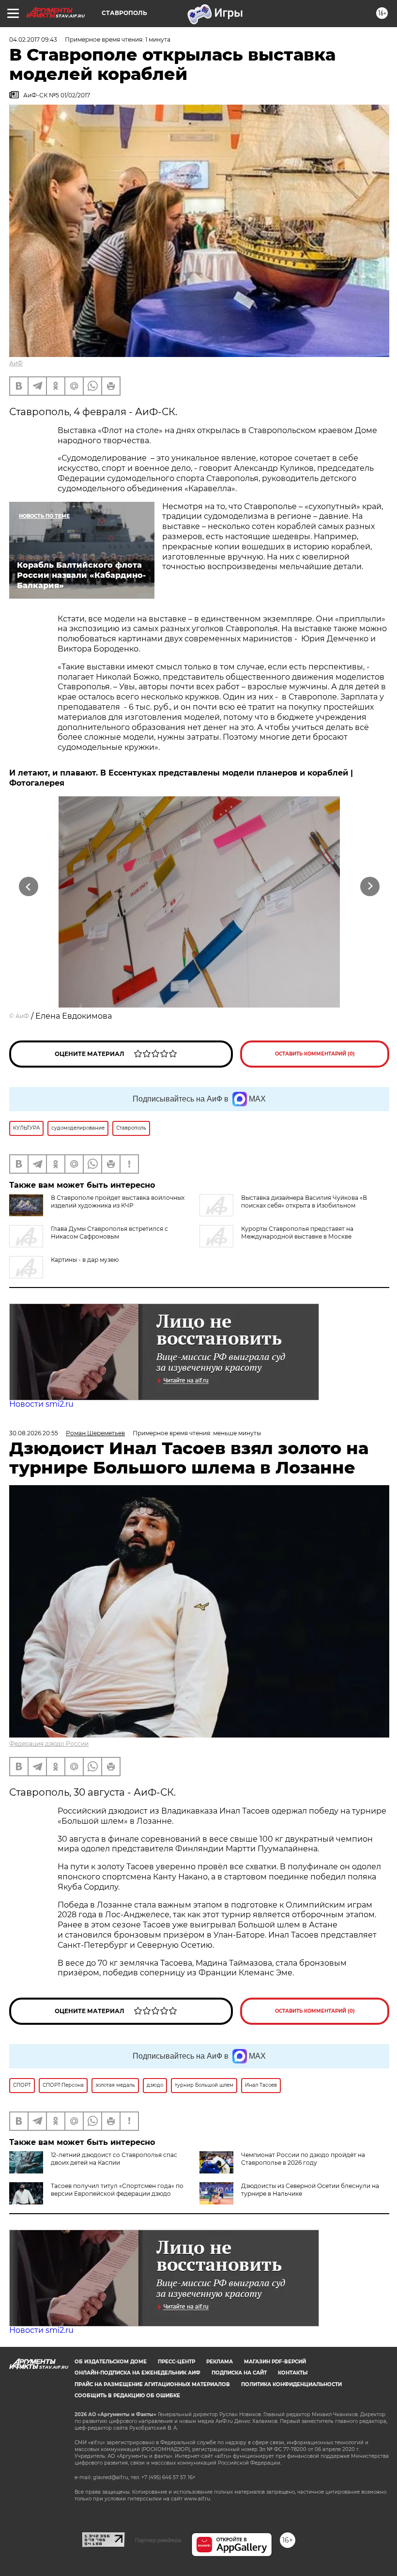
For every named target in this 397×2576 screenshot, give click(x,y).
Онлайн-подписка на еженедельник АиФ (137, 2373)
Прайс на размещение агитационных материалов (152, 2384)
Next (370, 887)
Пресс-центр (176, 2362)
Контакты (293, 2373)
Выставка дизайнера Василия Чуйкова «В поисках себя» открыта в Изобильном (304, 1202)
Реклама (220, 2362)
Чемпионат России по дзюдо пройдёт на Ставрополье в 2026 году (303, 2159)
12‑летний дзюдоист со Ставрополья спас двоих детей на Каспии (114, 2159)
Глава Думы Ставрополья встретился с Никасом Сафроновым (109, 1233)
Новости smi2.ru (41, 1404)
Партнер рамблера (158, 2540)
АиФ (16, 363)
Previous (29, 887)
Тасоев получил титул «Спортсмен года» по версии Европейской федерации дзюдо (117, 2190)
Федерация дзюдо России (49, 1744)
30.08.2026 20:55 (34, 1433)
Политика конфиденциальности (291, 2384)
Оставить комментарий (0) (315, 1054)
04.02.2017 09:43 (33, 39)
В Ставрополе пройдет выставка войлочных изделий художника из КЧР (118, 1202)
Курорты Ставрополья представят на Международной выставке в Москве (297, 1233)
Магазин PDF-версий (275, 2362)
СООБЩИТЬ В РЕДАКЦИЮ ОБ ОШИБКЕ (127, 2396)
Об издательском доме (111, 2362)
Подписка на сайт (239, 2373)
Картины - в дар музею (85, 1260)
